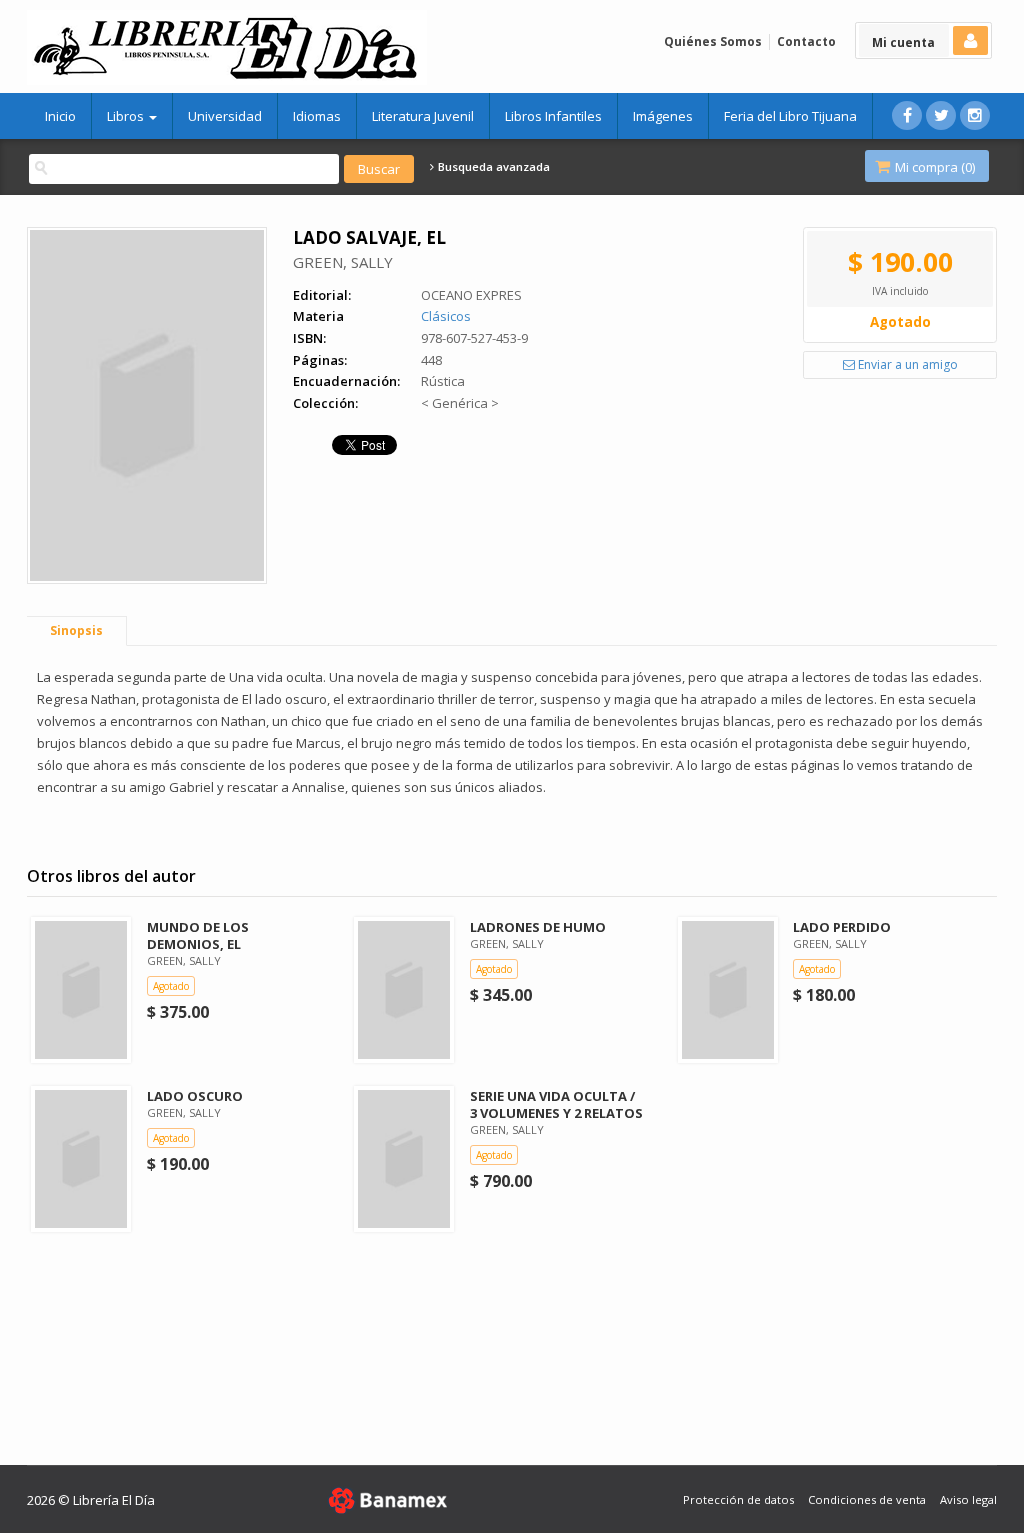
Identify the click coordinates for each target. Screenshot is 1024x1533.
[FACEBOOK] (907, 115)
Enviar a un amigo (906, 364)
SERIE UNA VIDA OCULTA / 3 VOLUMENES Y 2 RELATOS (556, 1104)
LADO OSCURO (195, 1096)
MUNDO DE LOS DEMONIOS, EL (198, 935)
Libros (127, 116)
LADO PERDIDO (842, 927)
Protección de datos (738, 1499)
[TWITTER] (941, 115)
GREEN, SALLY (343, 262)
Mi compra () (933, 167)
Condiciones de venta (867, 1499)
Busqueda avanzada (492, 167)
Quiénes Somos (713, 41)
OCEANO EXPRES (471, 295)
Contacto (806, 41)
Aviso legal (968, 1499)
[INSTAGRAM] (975, 115)
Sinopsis (76, 630)
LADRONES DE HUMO (538, 927)
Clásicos (446, 316)
